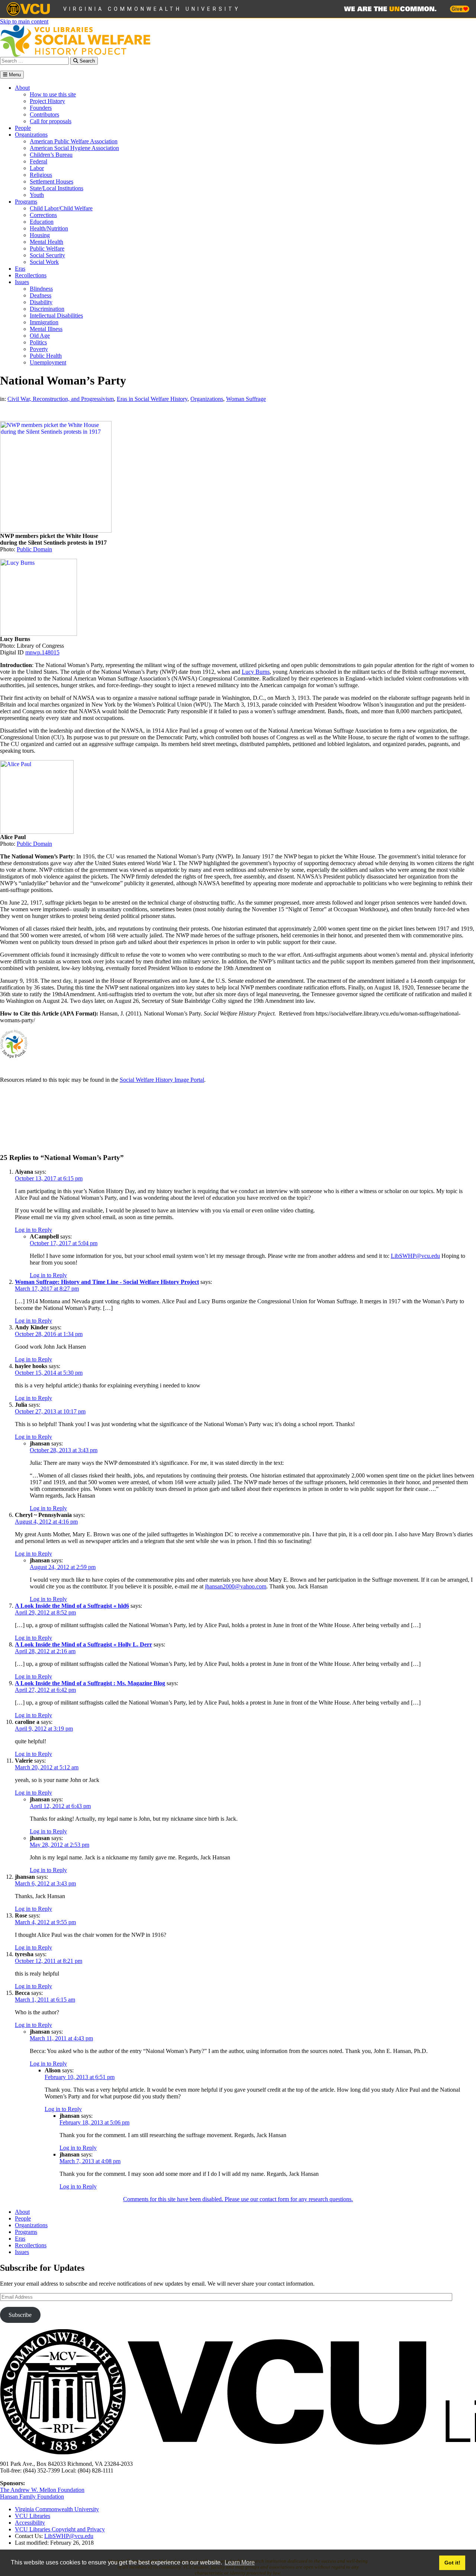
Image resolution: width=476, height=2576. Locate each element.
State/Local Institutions (57, 188)
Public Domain (34, 549)
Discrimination (47, 309)
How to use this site (53, 94)
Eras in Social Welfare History (152, 399)
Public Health (46, 356)
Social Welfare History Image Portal (162, 1080)
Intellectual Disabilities (56, 315)
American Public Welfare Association (74, 141)
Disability (41, 302)
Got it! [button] (452, 2563)
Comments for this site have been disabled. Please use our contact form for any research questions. (238, 2199)
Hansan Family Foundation (32, 2497)
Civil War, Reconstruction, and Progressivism (61, 399)
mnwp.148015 (42, 652)
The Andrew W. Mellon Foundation (42, 2490)
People (23, 128)
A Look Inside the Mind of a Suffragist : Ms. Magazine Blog (90, 1683)
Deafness (41, 295)
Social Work (44, 262)
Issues (22, 282)
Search (86, 61)
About (22, 88)
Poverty (39, 349)
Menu (14, 75)
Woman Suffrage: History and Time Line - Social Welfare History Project (107, 1282)
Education (42, 222)
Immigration (44, 322)
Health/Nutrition (49, 228)
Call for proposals (51, 121)
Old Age (40, 336)
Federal (38, 161)
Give (457, 9)
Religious (41, 175)
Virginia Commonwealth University (152, 9)
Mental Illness (46, 329)
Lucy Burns (256, 672)
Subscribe (20, 2315)
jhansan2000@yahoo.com (236, 1586)
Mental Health (46, 242)
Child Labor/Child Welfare (61, 208)
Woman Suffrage (246, 399)
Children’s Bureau (51, 155)
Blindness (41, 289)
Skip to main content (24, 21)
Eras (20, 269)
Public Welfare (47, 248)
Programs (26, 202)
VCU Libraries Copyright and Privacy (60, 2529)
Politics (38, 342)
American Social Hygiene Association (74, 148)
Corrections (43, 215)
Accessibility (30, 2523)
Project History (47, 101)
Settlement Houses (52, 181)
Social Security (47, 255)
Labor (37, 168)
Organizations (31, 135)
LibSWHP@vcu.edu (415, 1256)
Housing (40, 235)
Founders (41, 108)
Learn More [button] (240, 2562)
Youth (37, 195)
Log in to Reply (33, 1230)
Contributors (44, 114)
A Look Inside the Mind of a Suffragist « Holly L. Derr (83, 1644)
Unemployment (48, 362)
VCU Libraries (33, 2516)
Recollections (31, 275)
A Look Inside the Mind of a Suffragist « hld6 (72, 1606)
